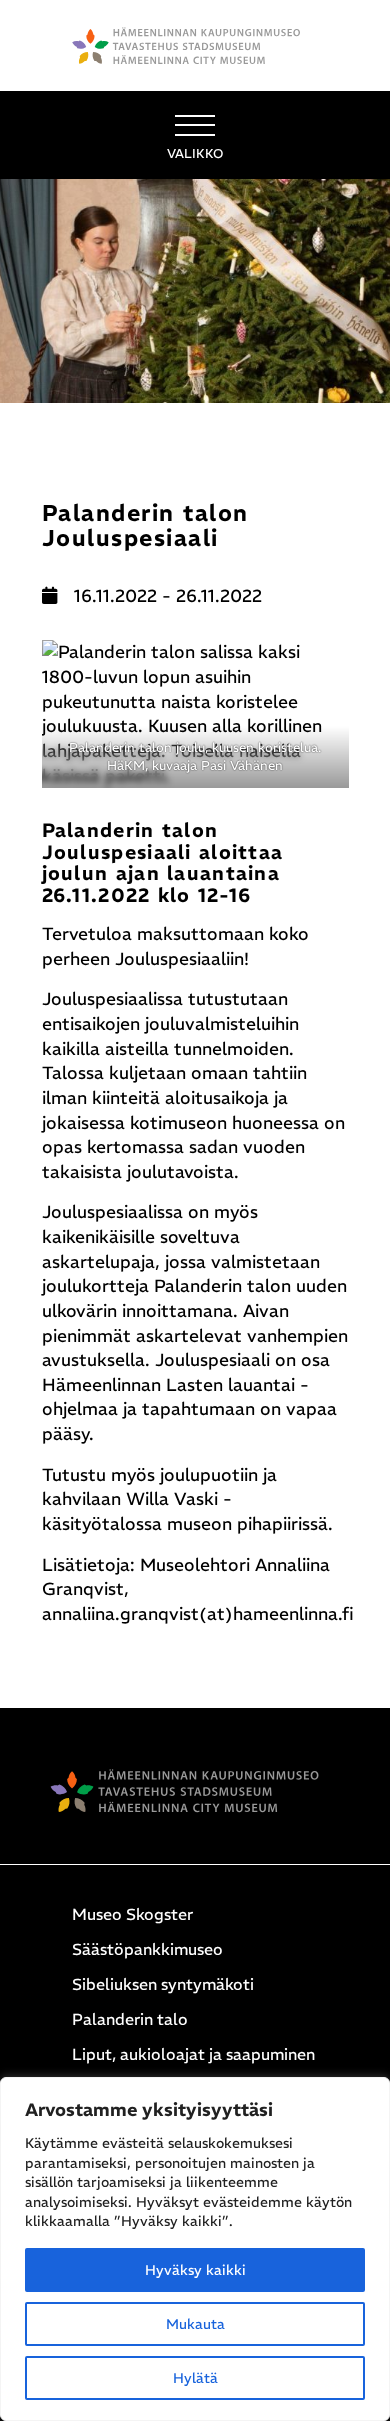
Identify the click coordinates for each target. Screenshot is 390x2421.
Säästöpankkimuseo (147, 1949)
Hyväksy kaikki (195, 2270)
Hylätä (195, 2378)
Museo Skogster (132, 1914)
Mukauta (195, 2324)
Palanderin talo (130, 2019)
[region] (195, 2249)
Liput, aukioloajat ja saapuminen (193, 2054)
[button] (195, 135)
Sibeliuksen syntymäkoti (163, 1984)
